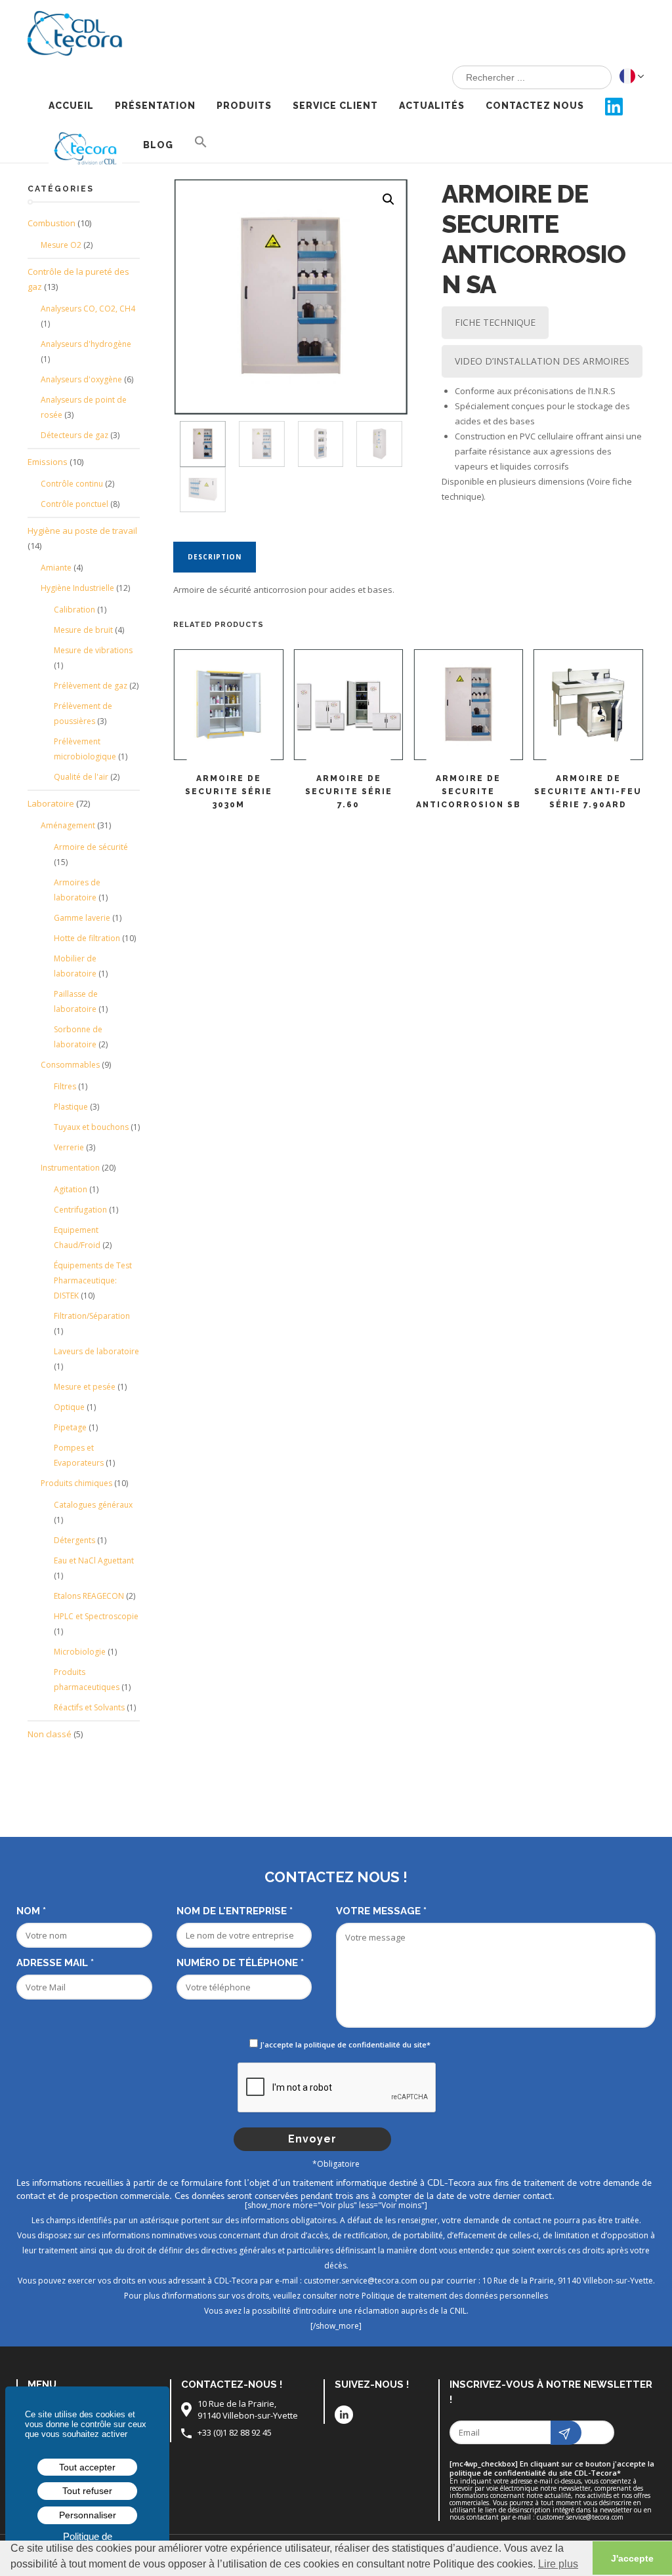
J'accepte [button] (632, 2558)
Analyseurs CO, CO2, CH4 (88, 309)
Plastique (71, 1107)
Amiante (56, 568)
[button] (201, 143)
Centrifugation (80, 1210)
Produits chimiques (76, 1483)
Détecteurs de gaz (74, 435)
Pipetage (70, 1427)
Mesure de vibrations (93, 650)
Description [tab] (215, 557)
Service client (335, 106)
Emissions (48, 462)
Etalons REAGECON (89, 1596)
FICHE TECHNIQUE (495, 322)
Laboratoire (51, 803)
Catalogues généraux (93, 1505)
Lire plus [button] (558, 2564)
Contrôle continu (72, 484)
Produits (244, 106)
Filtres (65, 1086)
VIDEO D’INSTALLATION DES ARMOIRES (542, 361)
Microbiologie (80, 1652)
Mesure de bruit (83, 630)
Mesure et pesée (85, 1387)
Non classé (50, 1734)
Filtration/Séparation (92, 1316)
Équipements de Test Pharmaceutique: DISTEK (93, 1280)
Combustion (52, 223)
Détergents (74, 1540)
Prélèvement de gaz (91, 686)
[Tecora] (80, 29)
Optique (69, 1407)
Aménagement (68, 825)
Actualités (432, 106)
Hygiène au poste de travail (82, 531)
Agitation (71, 1189)
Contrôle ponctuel (74, 504)
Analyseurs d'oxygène (81, 379)
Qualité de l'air (81, 777)
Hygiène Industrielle (77, 588)
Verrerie (69, 1147)
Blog (158, 145)
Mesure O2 (61, 245)
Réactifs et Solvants (89, 1707)
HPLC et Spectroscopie (96, 1616)
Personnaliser (88, 2515)
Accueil (71, 106)
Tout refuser (87, 2491)
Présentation (155, 106)
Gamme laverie (82, 918)
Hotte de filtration (87, 938)
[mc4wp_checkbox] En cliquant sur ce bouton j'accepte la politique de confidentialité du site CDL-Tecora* (552, 2468)
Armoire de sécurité (91, 847)
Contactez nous (535, 106)
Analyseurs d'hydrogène (86, 344)
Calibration (74, 610)
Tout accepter (87, 2467)
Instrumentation (70, 1168)
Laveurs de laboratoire (96, 1351)
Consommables (70, 1065)
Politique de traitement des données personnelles (455, 2296)
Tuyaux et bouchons (91, 1127)
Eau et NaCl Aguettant (94, 1560)
